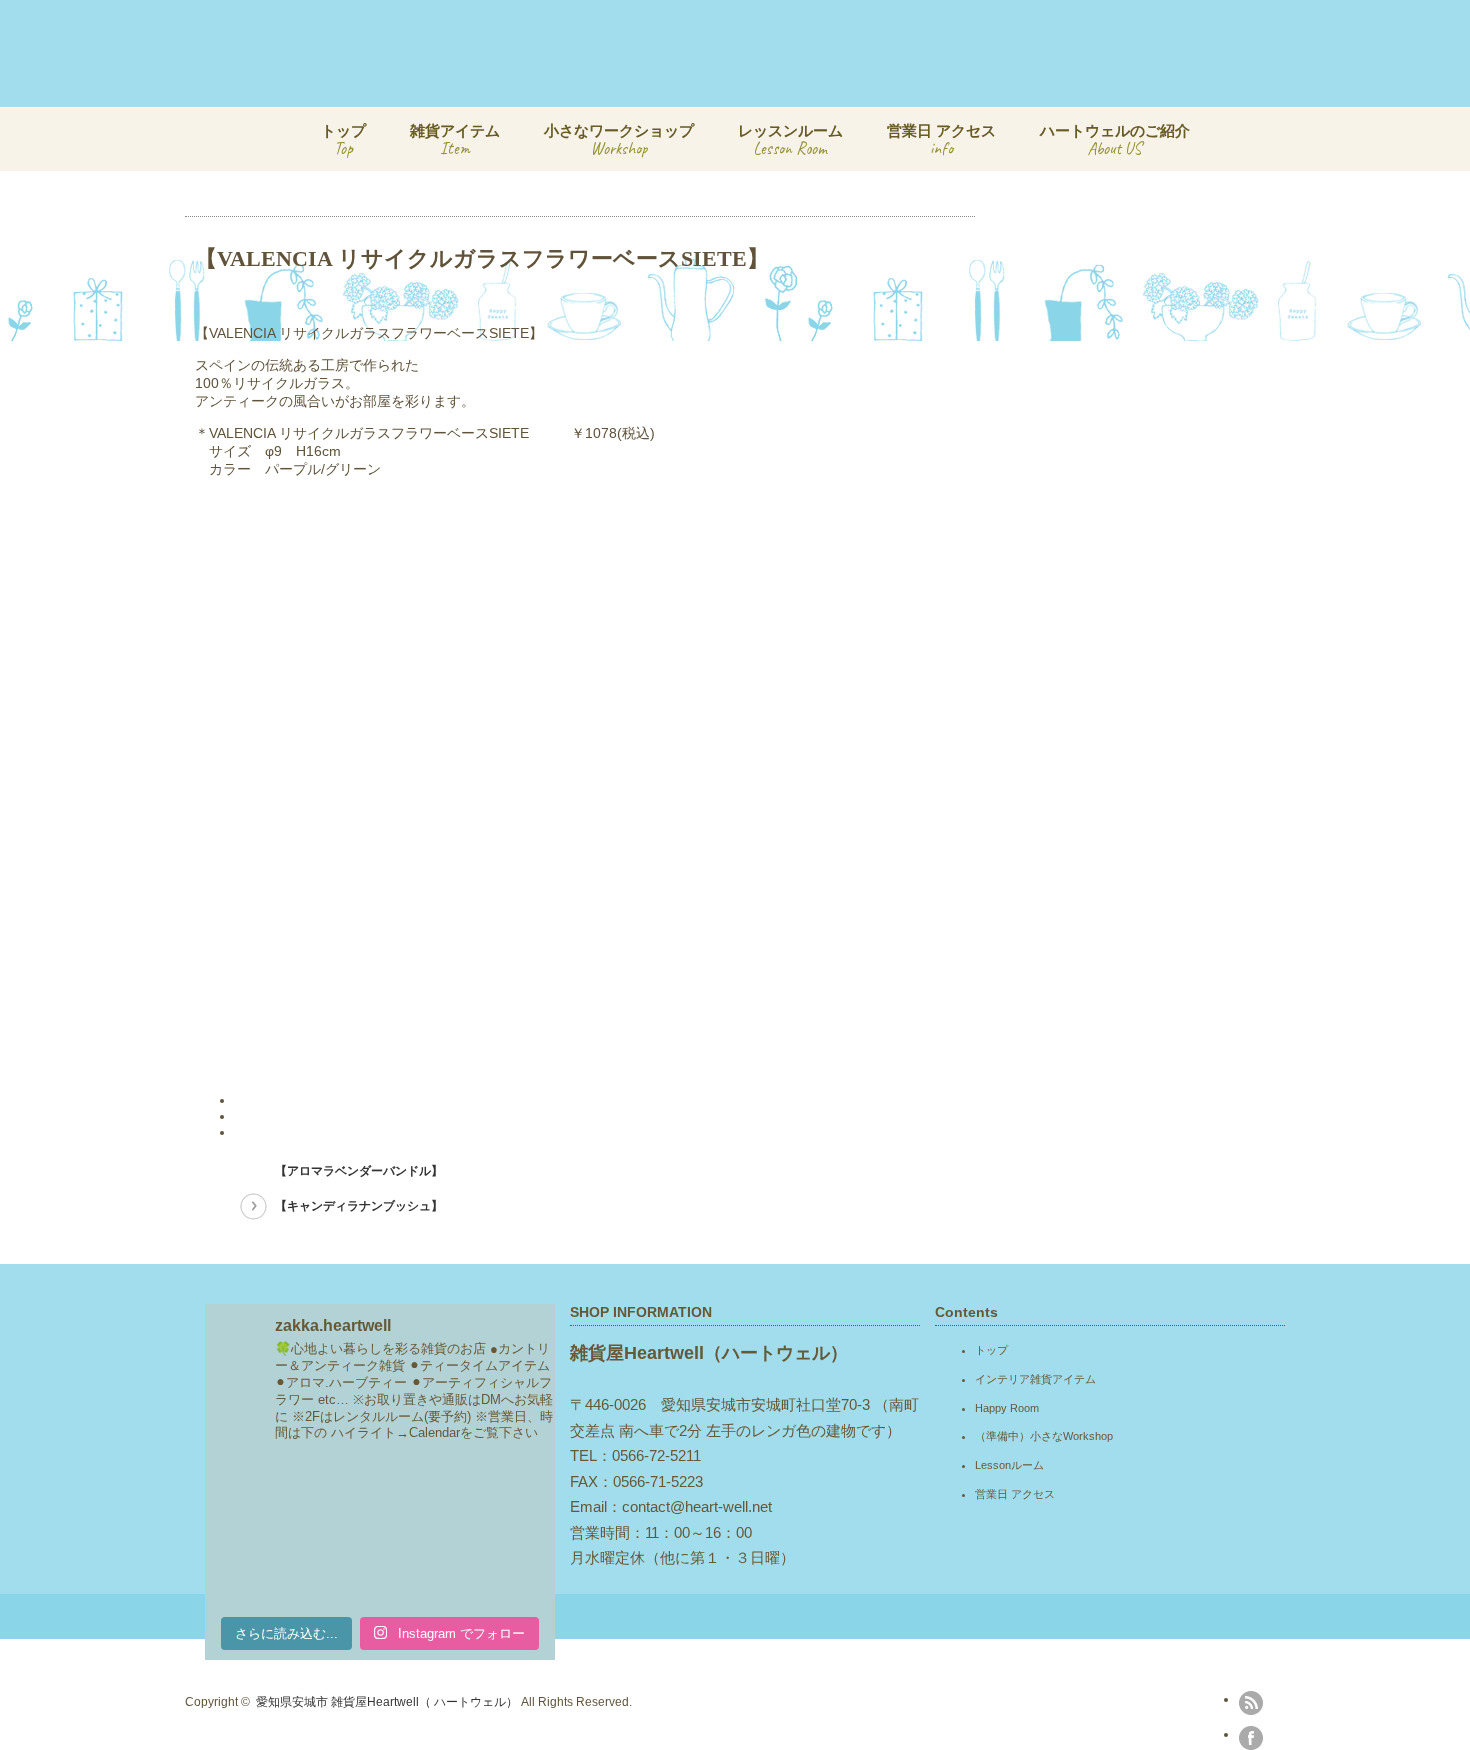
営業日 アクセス (941, 140)
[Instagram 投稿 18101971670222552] (380, 1497)
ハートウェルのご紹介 (1115, 140)
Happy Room (1007, 1408)
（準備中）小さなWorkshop (1044, 1436)
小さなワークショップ (619, 140)
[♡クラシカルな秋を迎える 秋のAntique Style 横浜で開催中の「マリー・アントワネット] (260, 1497)
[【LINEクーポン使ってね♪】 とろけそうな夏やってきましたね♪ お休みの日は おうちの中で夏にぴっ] (500, 1569)
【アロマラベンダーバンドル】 (359, 1171)
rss (1251, 1703)
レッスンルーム (790, 140)
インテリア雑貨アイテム (1035, 1379)
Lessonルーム (1009, 1465)
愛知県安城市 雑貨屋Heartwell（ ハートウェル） (387, 1702)
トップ (343, 140)
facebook (1251, 1738)
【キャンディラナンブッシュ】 (359, 1206)
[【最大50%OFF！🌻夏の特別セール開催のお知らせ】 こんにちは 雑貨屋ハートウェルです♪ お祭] (260, 1569)
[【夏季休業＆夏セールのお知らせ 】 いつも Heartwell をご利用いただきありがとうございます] (500, 1497)
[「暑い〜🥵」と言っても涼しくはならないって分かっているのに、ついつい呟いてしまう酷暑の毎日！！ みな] (380, 1569)
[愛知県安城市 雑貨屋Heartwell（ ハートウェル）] (781, 88)
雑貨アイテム (455, 140)
